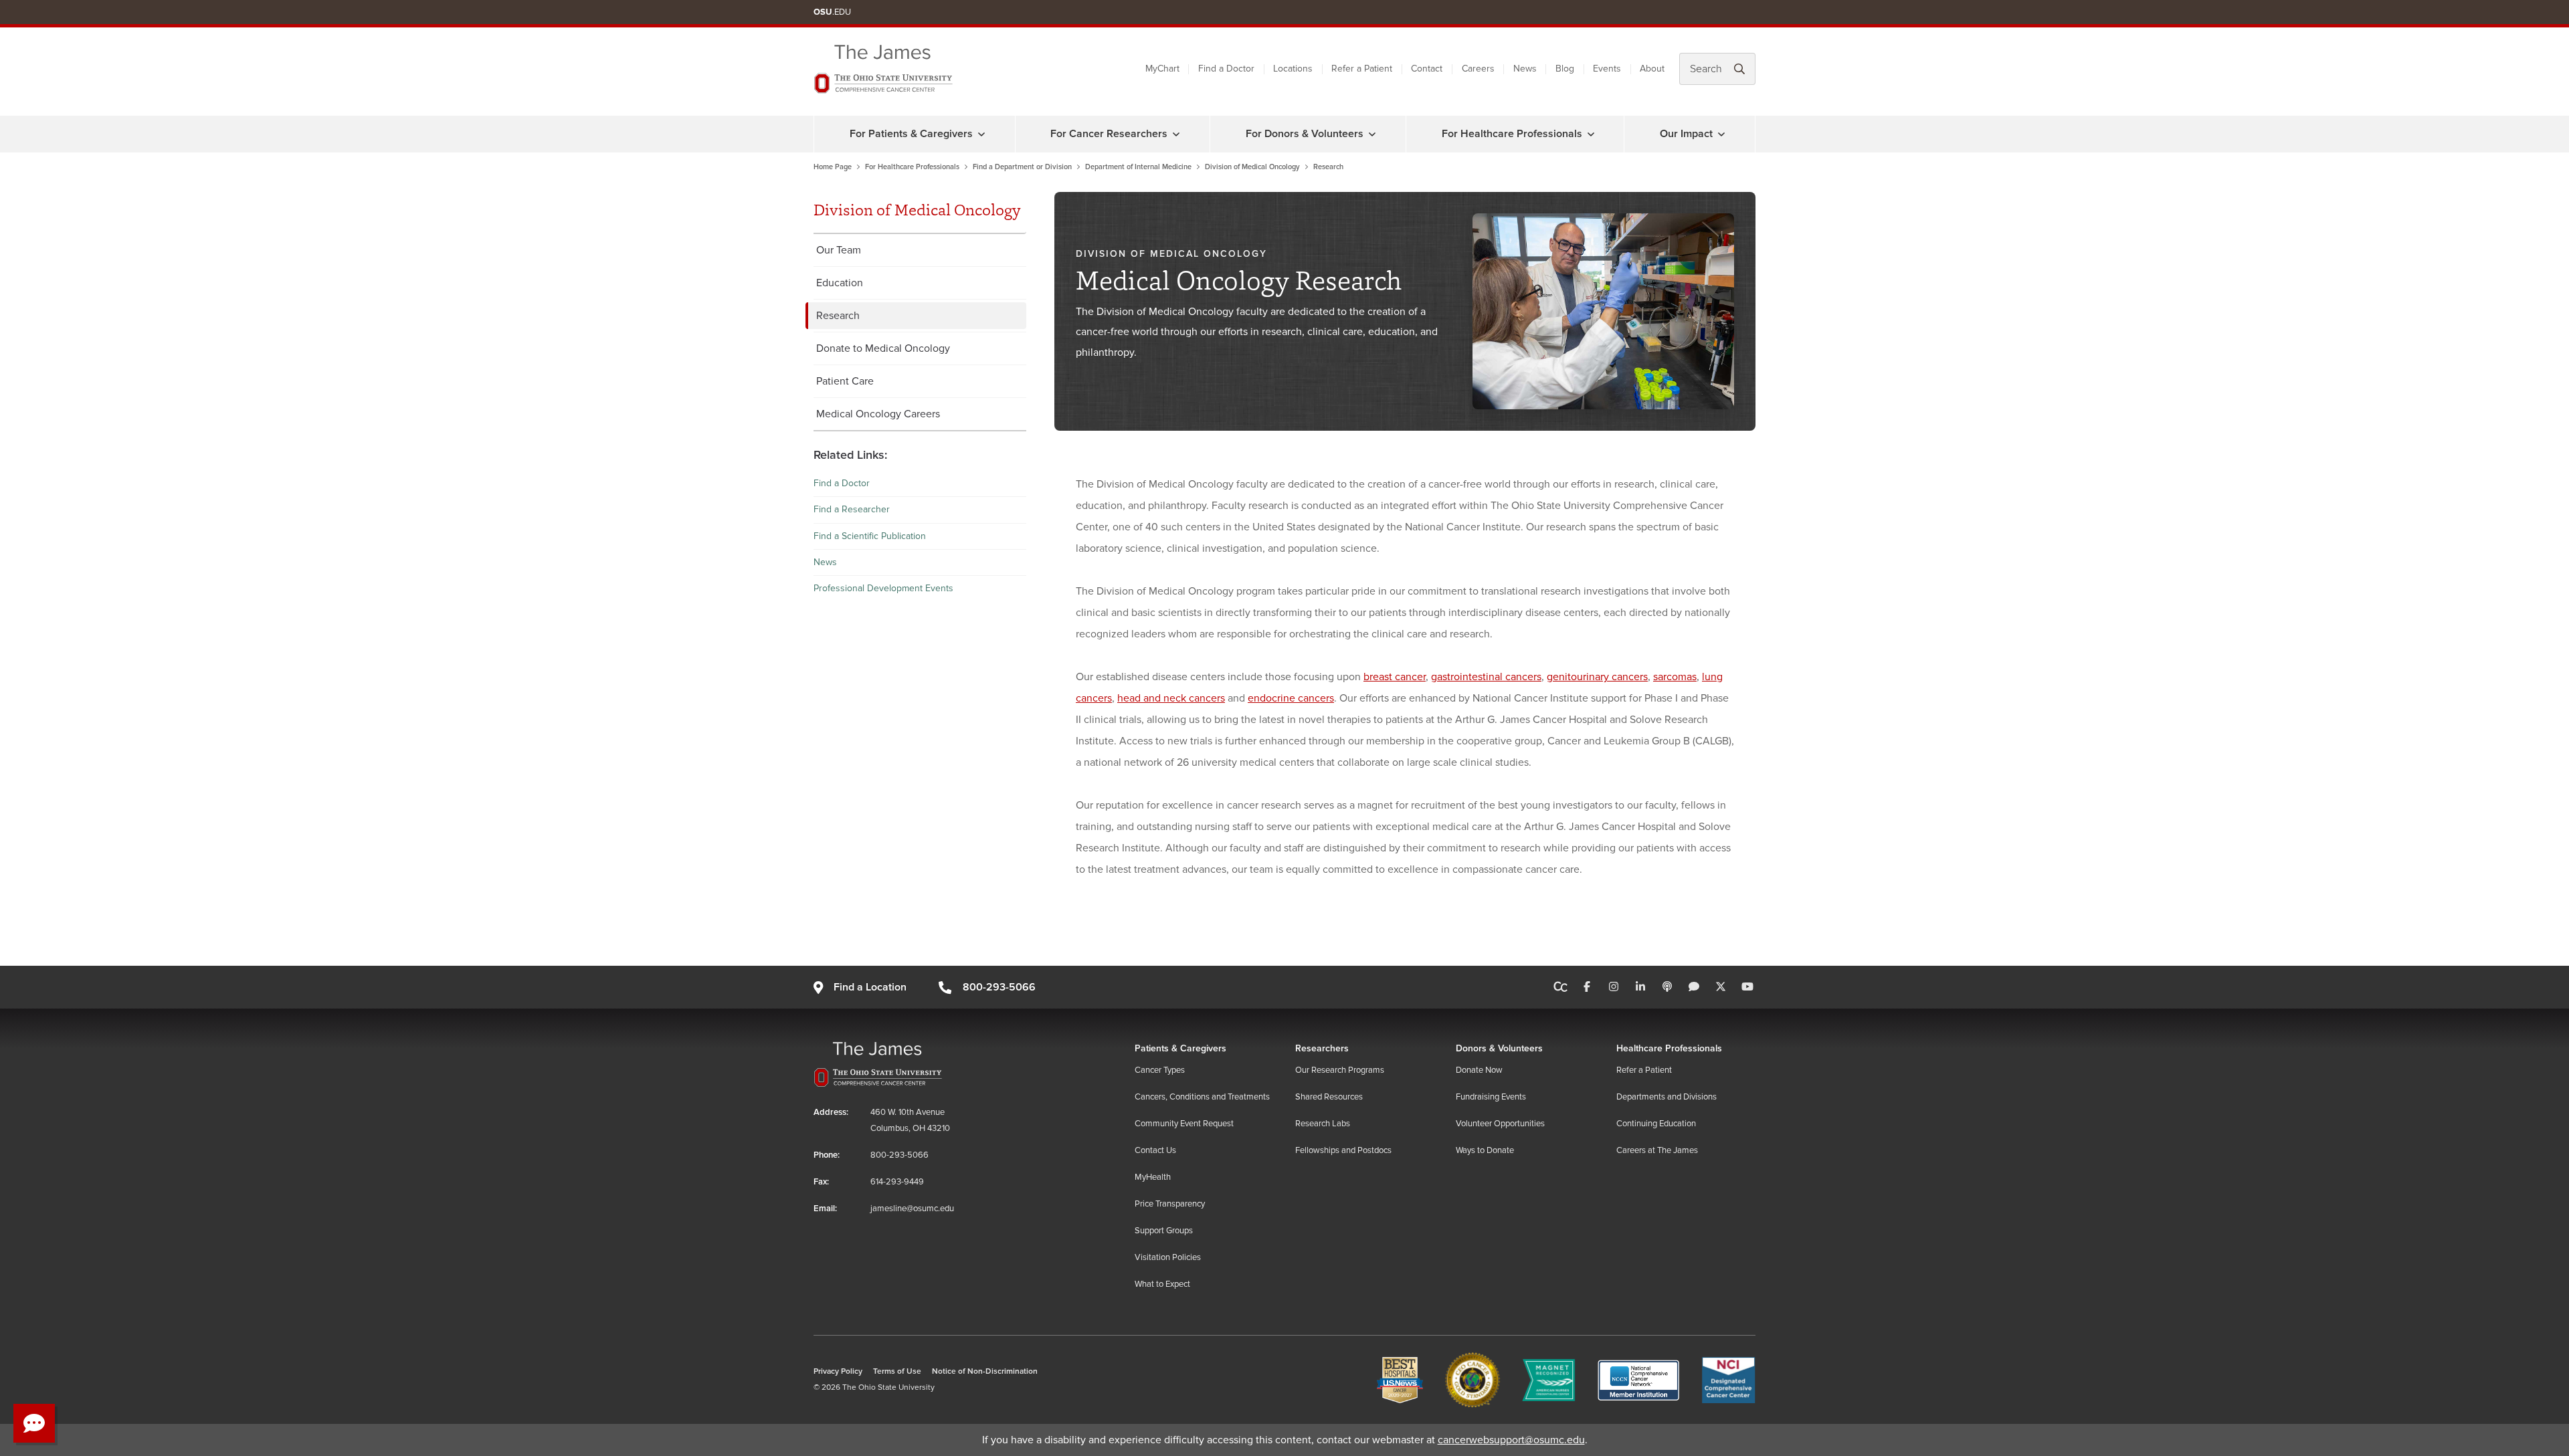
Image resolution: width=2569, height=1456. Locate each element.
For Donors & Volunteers (1305, 134)
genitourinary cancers (1597, 677)
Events (1607, 69)
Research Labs (1323, 1124)
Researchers (1322, 1048)
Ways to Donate (1485, 1150)
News (1525, 69)
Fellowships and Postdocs (1343, 1150)
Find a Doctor (1226, 69)
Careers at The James (1657, 1150)
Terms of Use (897, 1371)
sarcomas (1675, 677)
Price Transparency (1170, 1204)
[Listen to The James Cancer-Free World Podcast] (1667, 987)
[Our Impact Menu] (1721, 134)
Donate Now (1479, 1070)
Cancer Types (1160, 1070)
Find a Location (870, 987)
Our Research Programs (1340, 1070)
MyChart (1162, 69)
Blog (1565, 69)
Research (838, 316)
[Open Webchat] (34, 1423)
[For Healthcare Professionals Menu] (1591, 134)
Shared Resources (1329, 1097)
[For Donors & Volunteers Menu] (1372, 134)
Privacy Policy (838, 1371)
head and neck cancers (1171, 698)
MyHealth (1153, 1177)
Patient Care (845, 381)
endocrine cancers (1291, 698)
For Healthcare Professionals (1512, 134)
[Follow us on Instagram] (1614, 987)
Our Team (839, 250)
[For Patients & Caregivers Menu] (981, 134)
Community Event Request (1184, 1124)
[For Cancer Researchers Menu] (1176, 134)
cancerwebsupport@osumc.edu (1511, 1440)
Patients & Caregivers (1180, 1048)
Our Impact (1686, 134)
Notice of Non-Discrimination (985, 1371)
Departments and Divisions (1667, 1097)
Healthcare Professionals (1669, 1048)
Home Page (833, 167)
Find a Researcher (852, 509)
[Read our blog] (1694, 987)
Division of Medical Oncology (1252, 167)
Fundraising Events (1491, 1097)
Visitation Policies (1168, 1257)
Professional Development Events (883, 588)
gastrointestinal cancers (1486, 677)
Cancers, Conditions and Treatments (1202, 1097)
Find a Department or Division (1022, 167)
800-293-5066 (999, 987)
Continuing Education (1656, 1124)
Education (840, 283)
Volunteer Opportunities (1500, 1124)
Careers (1478, 69)
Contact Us (1155, 1150)
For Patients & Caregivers (911, 134)
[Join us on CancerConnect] (1560, 987)
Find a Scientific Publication (870, 536)
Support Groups (1164, 1231)
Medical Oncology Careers (878, 414)
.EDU (832, 12)
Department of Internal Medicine (1138, 167)
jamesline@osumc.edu (912, 1209)
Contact (1427, 69)
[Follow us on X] (1721, 987)
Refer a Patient (1362, 69)
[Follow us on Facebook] (1587, 987)
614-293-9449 (897, 1182)
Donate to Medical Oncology (883, 348)
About (1652, 69)
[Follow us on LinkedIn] (1640, 987)
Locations (1293, 69)
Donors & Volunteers (1499, 1048)
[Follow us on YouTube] (1747, 987)
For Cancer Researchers (1109, 134)
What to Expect (1162, 1284)
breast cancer (1395, 677)
